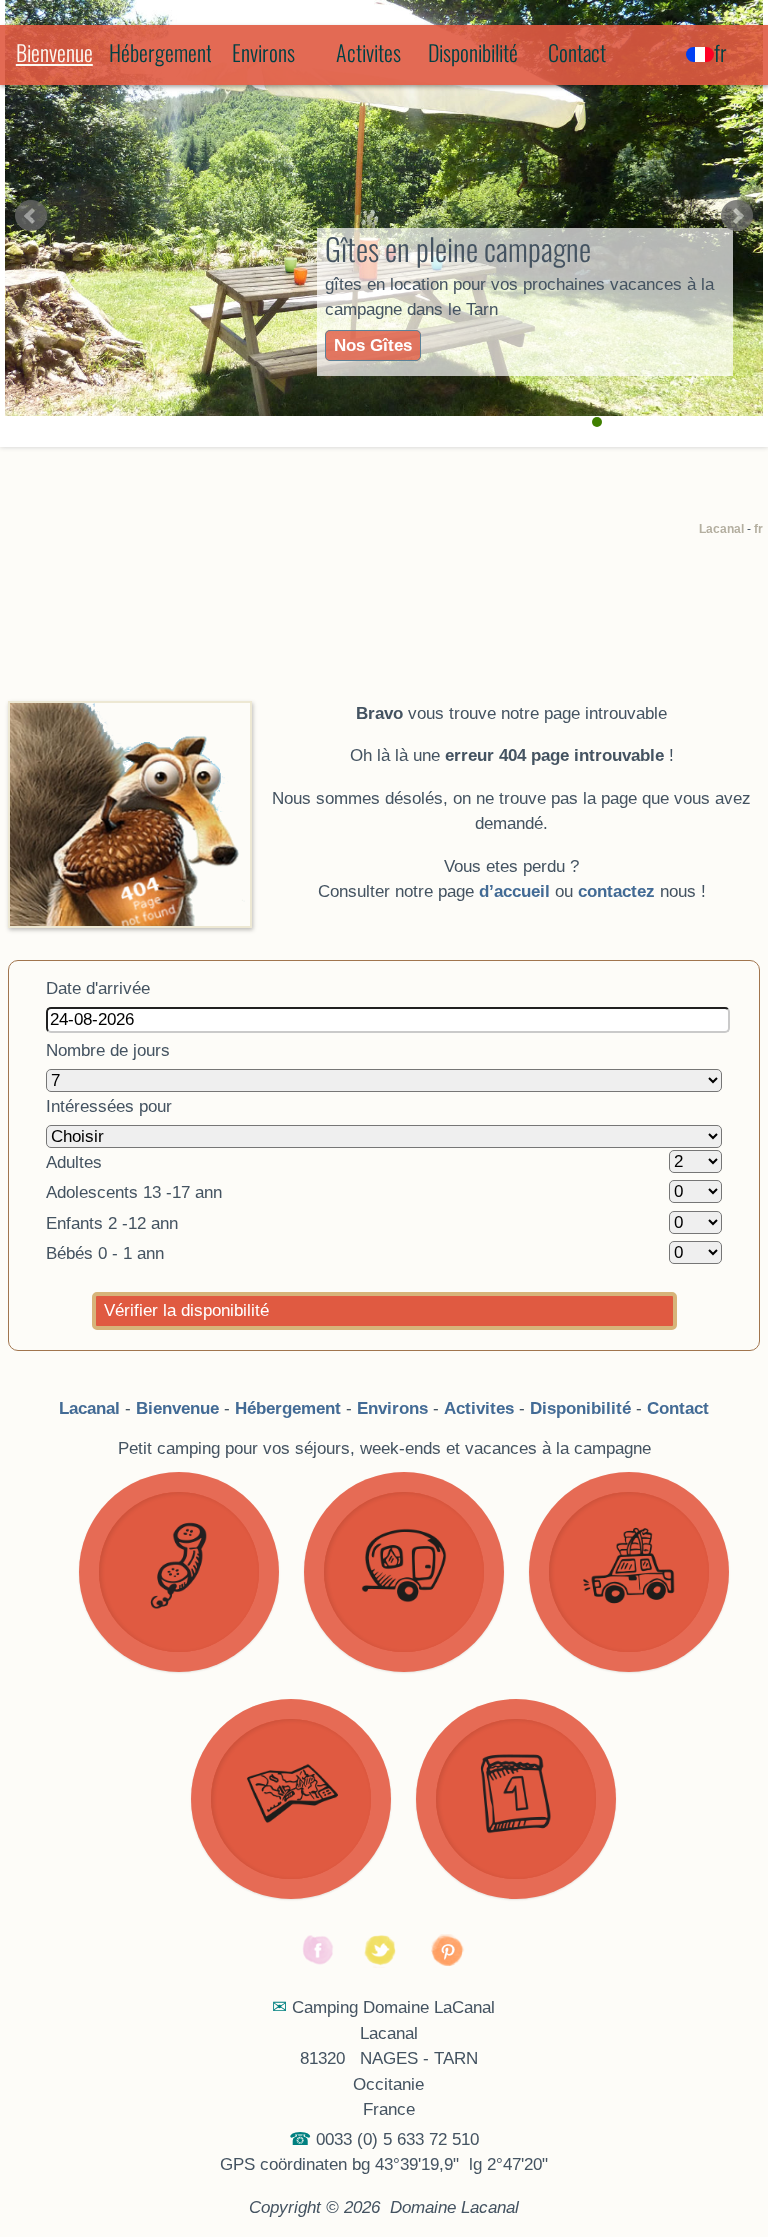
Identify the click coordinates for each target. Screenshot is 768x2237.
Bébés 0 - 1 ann (105, 1253)
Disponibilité (473, 52)
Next (737, 216)
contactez (616, 891)
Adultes (74, 1162)
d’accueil (514, 891)
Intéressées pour (109, 1106)
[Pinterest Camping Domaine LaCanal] (448, 1962)
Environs (263, 52)
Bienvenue (54, 52)
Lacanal (721, 529)
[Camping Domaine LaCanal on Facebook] (319, 1962)
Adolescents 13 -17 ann (134, 1192)
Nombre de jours (108, 1050)
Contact (577, 52)
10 (677, 422)
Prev (31, 216)
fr (758, 529)
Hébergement (160, 52)
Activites (368, 52)
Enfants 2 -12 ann (112, 1223)
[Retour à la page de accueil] (130, 713)
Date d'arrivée (98, 988)
